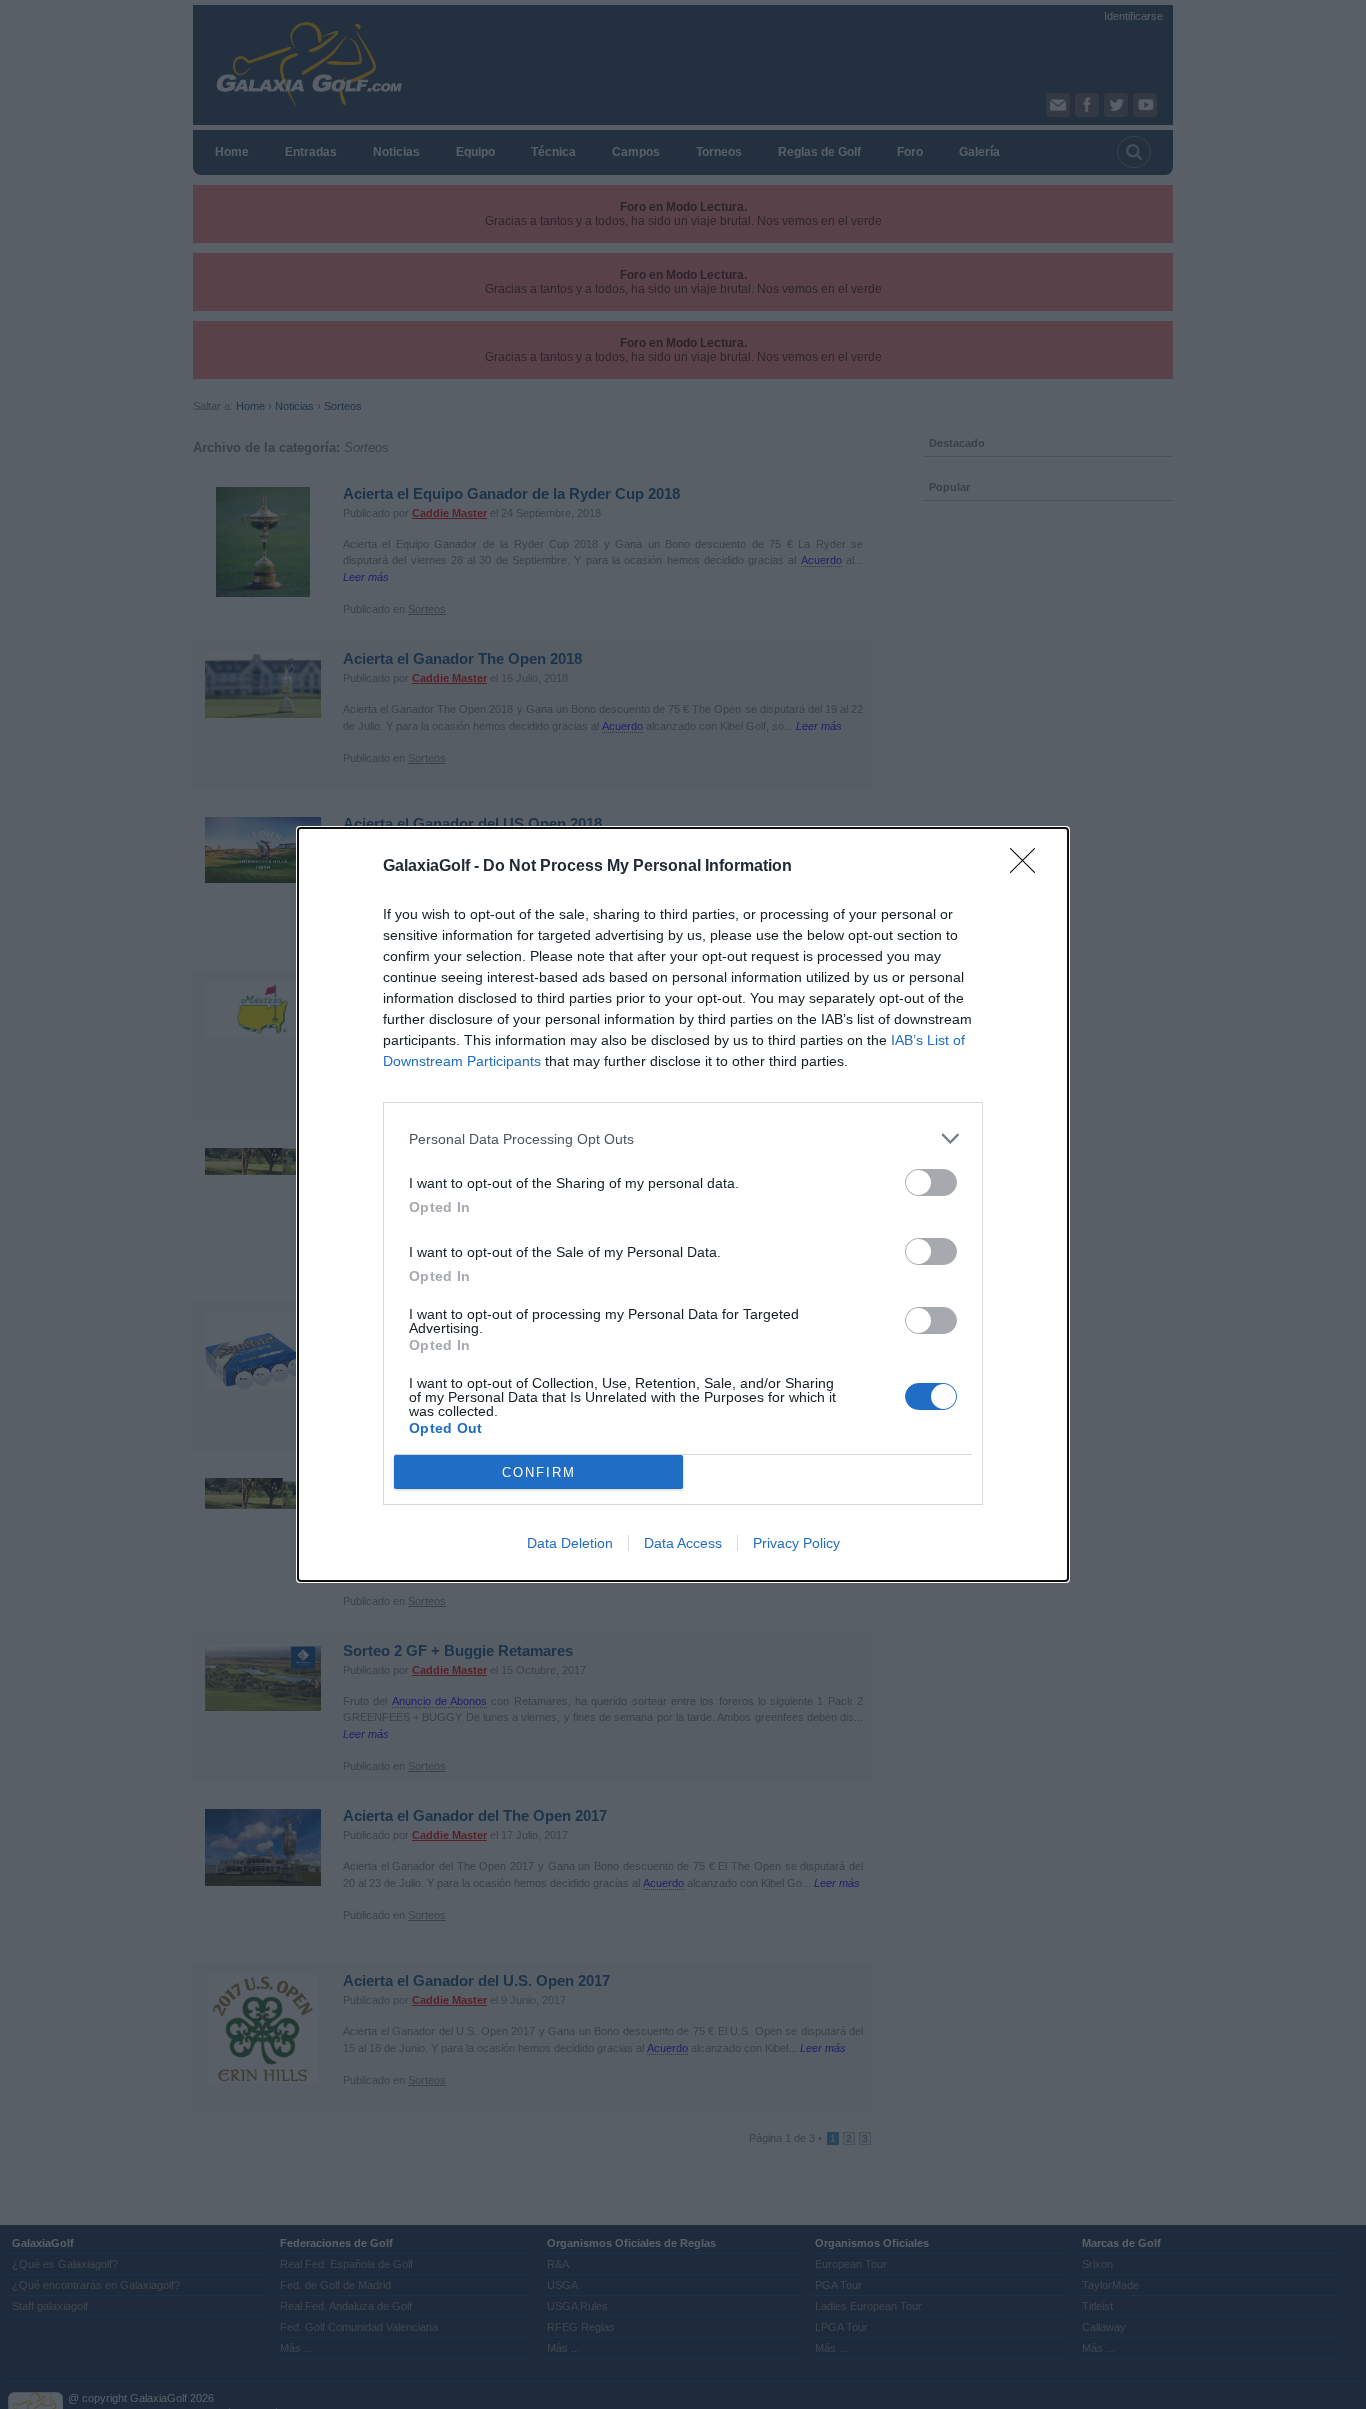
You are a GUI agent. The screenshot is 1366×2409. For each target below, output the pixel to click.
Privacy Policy (796, 1543)
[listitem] (683, 1138)
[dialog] (683, 1204)
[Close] (1029, 867)
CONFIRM (539, 1472)
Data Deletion (570, 1543)
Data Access (683, 1543)
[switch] (931, 1182)
